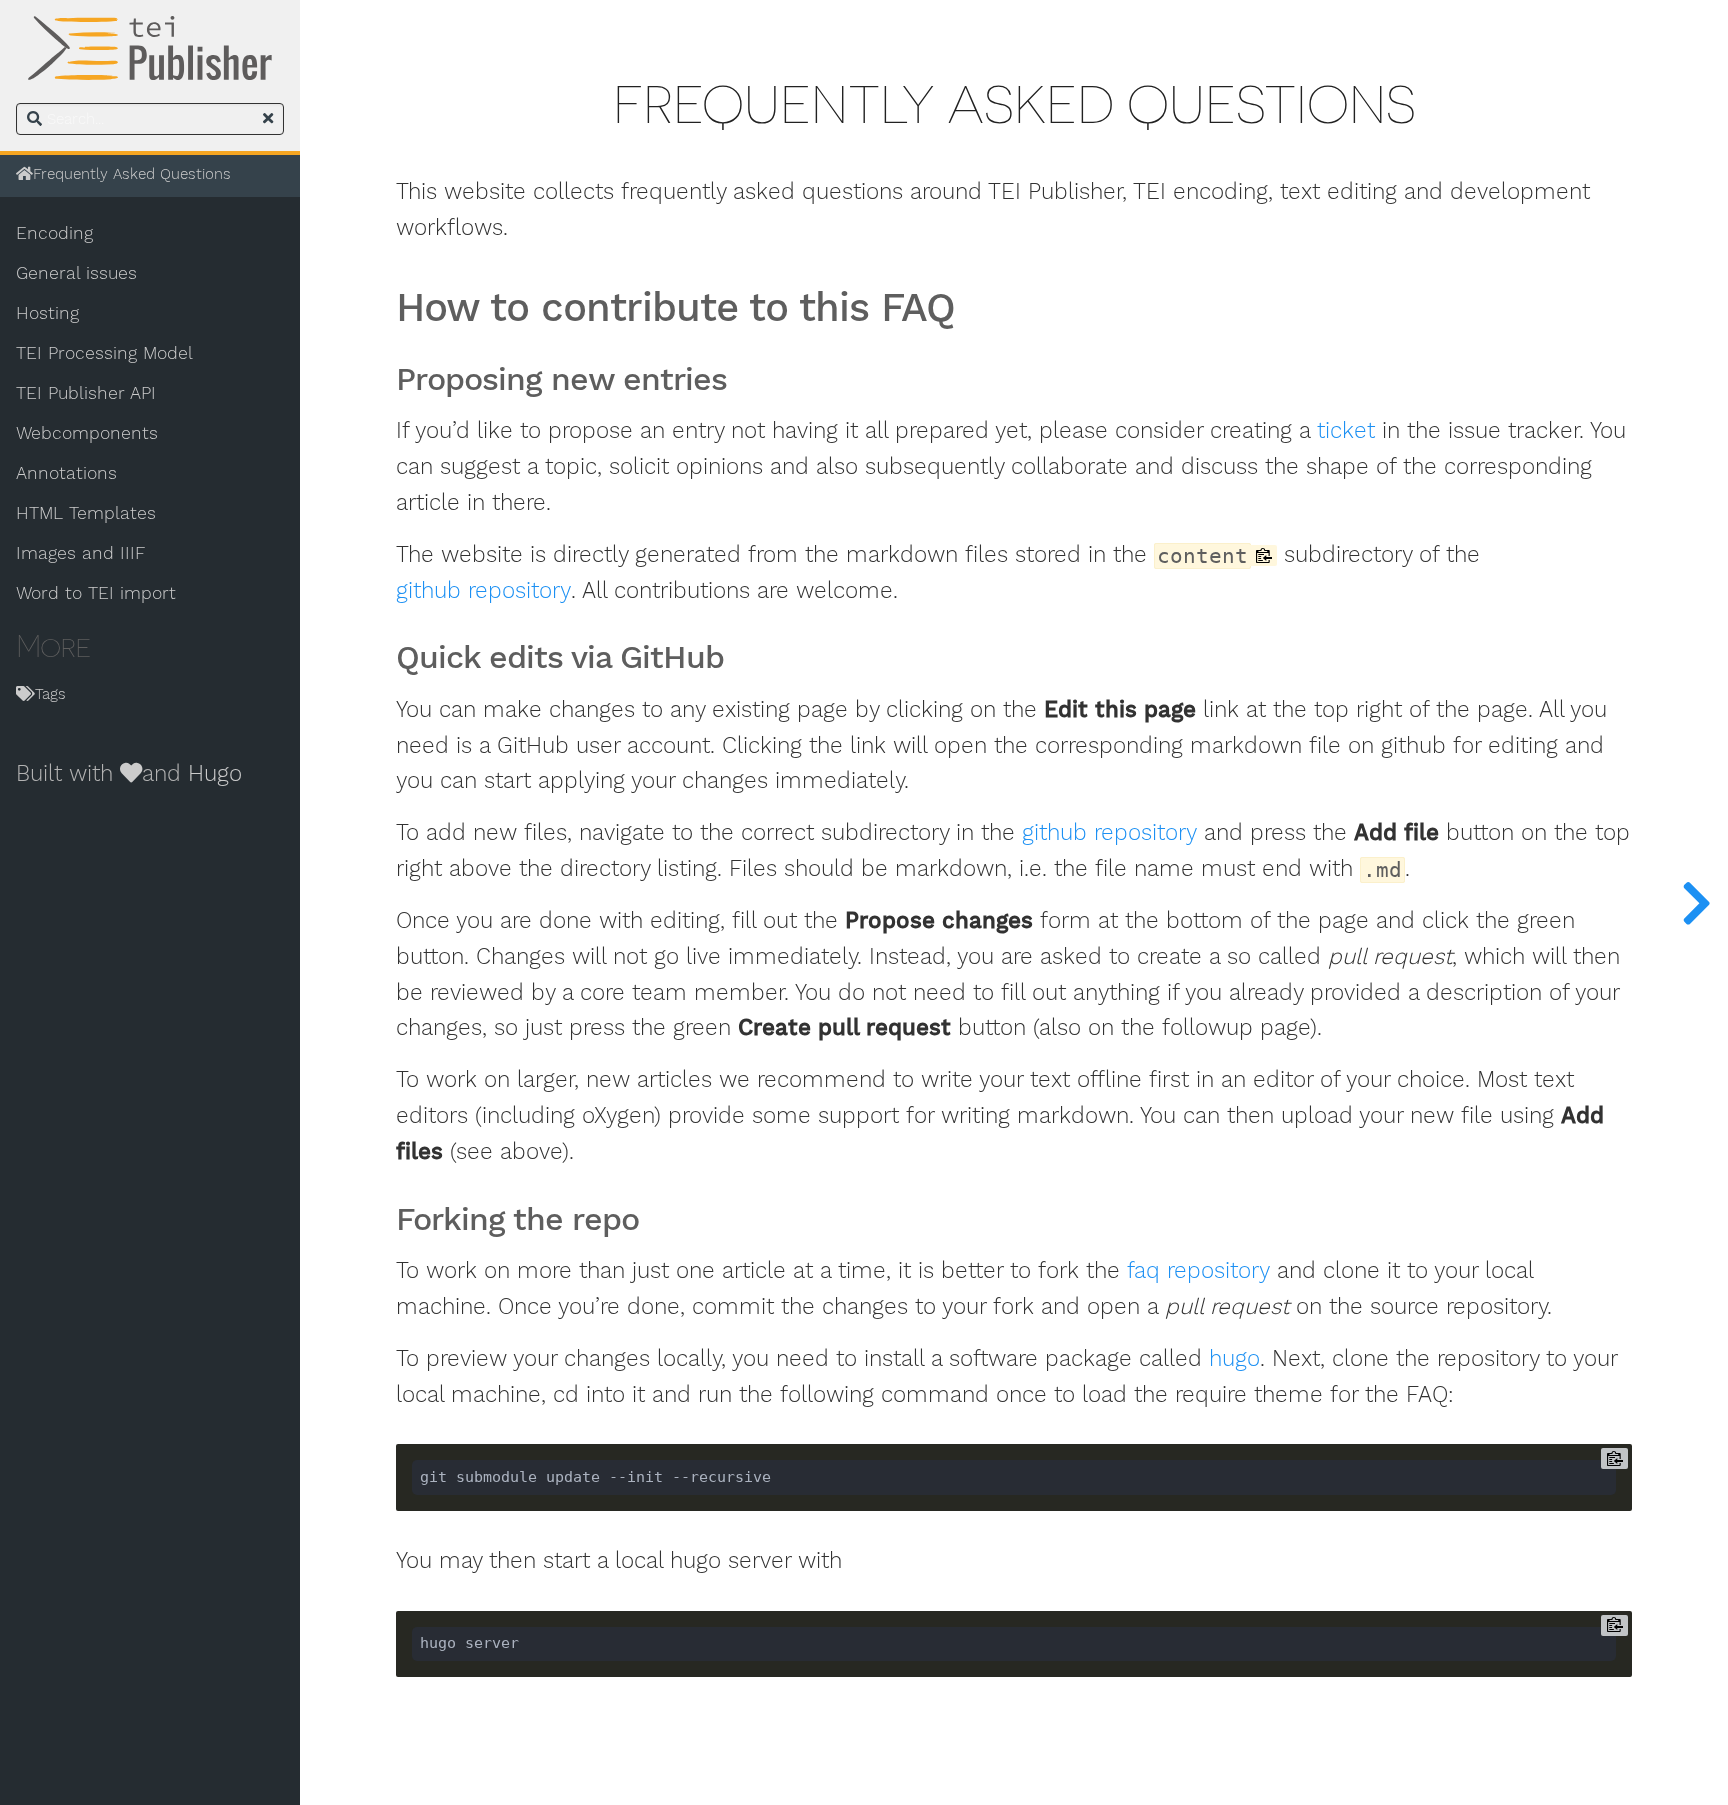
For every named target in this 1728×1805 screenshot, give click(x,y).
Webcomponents (87, 433)
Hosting (47, 313)
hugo (1234, 1358)
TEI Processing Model (104, 353)
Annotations (66, 473)
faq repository (1198, 1270)
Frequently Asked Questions (132, 174)
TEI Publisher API (86, 393)
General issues (76, 273)
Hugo (215, 773)
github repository (483, 590)
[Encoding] (1696, 902)
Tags (50, 694)
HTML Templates (86, 513)
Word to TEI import (96, 593)
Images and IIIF (80, 553)
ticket (1346, 430)
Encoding (54, 233)
